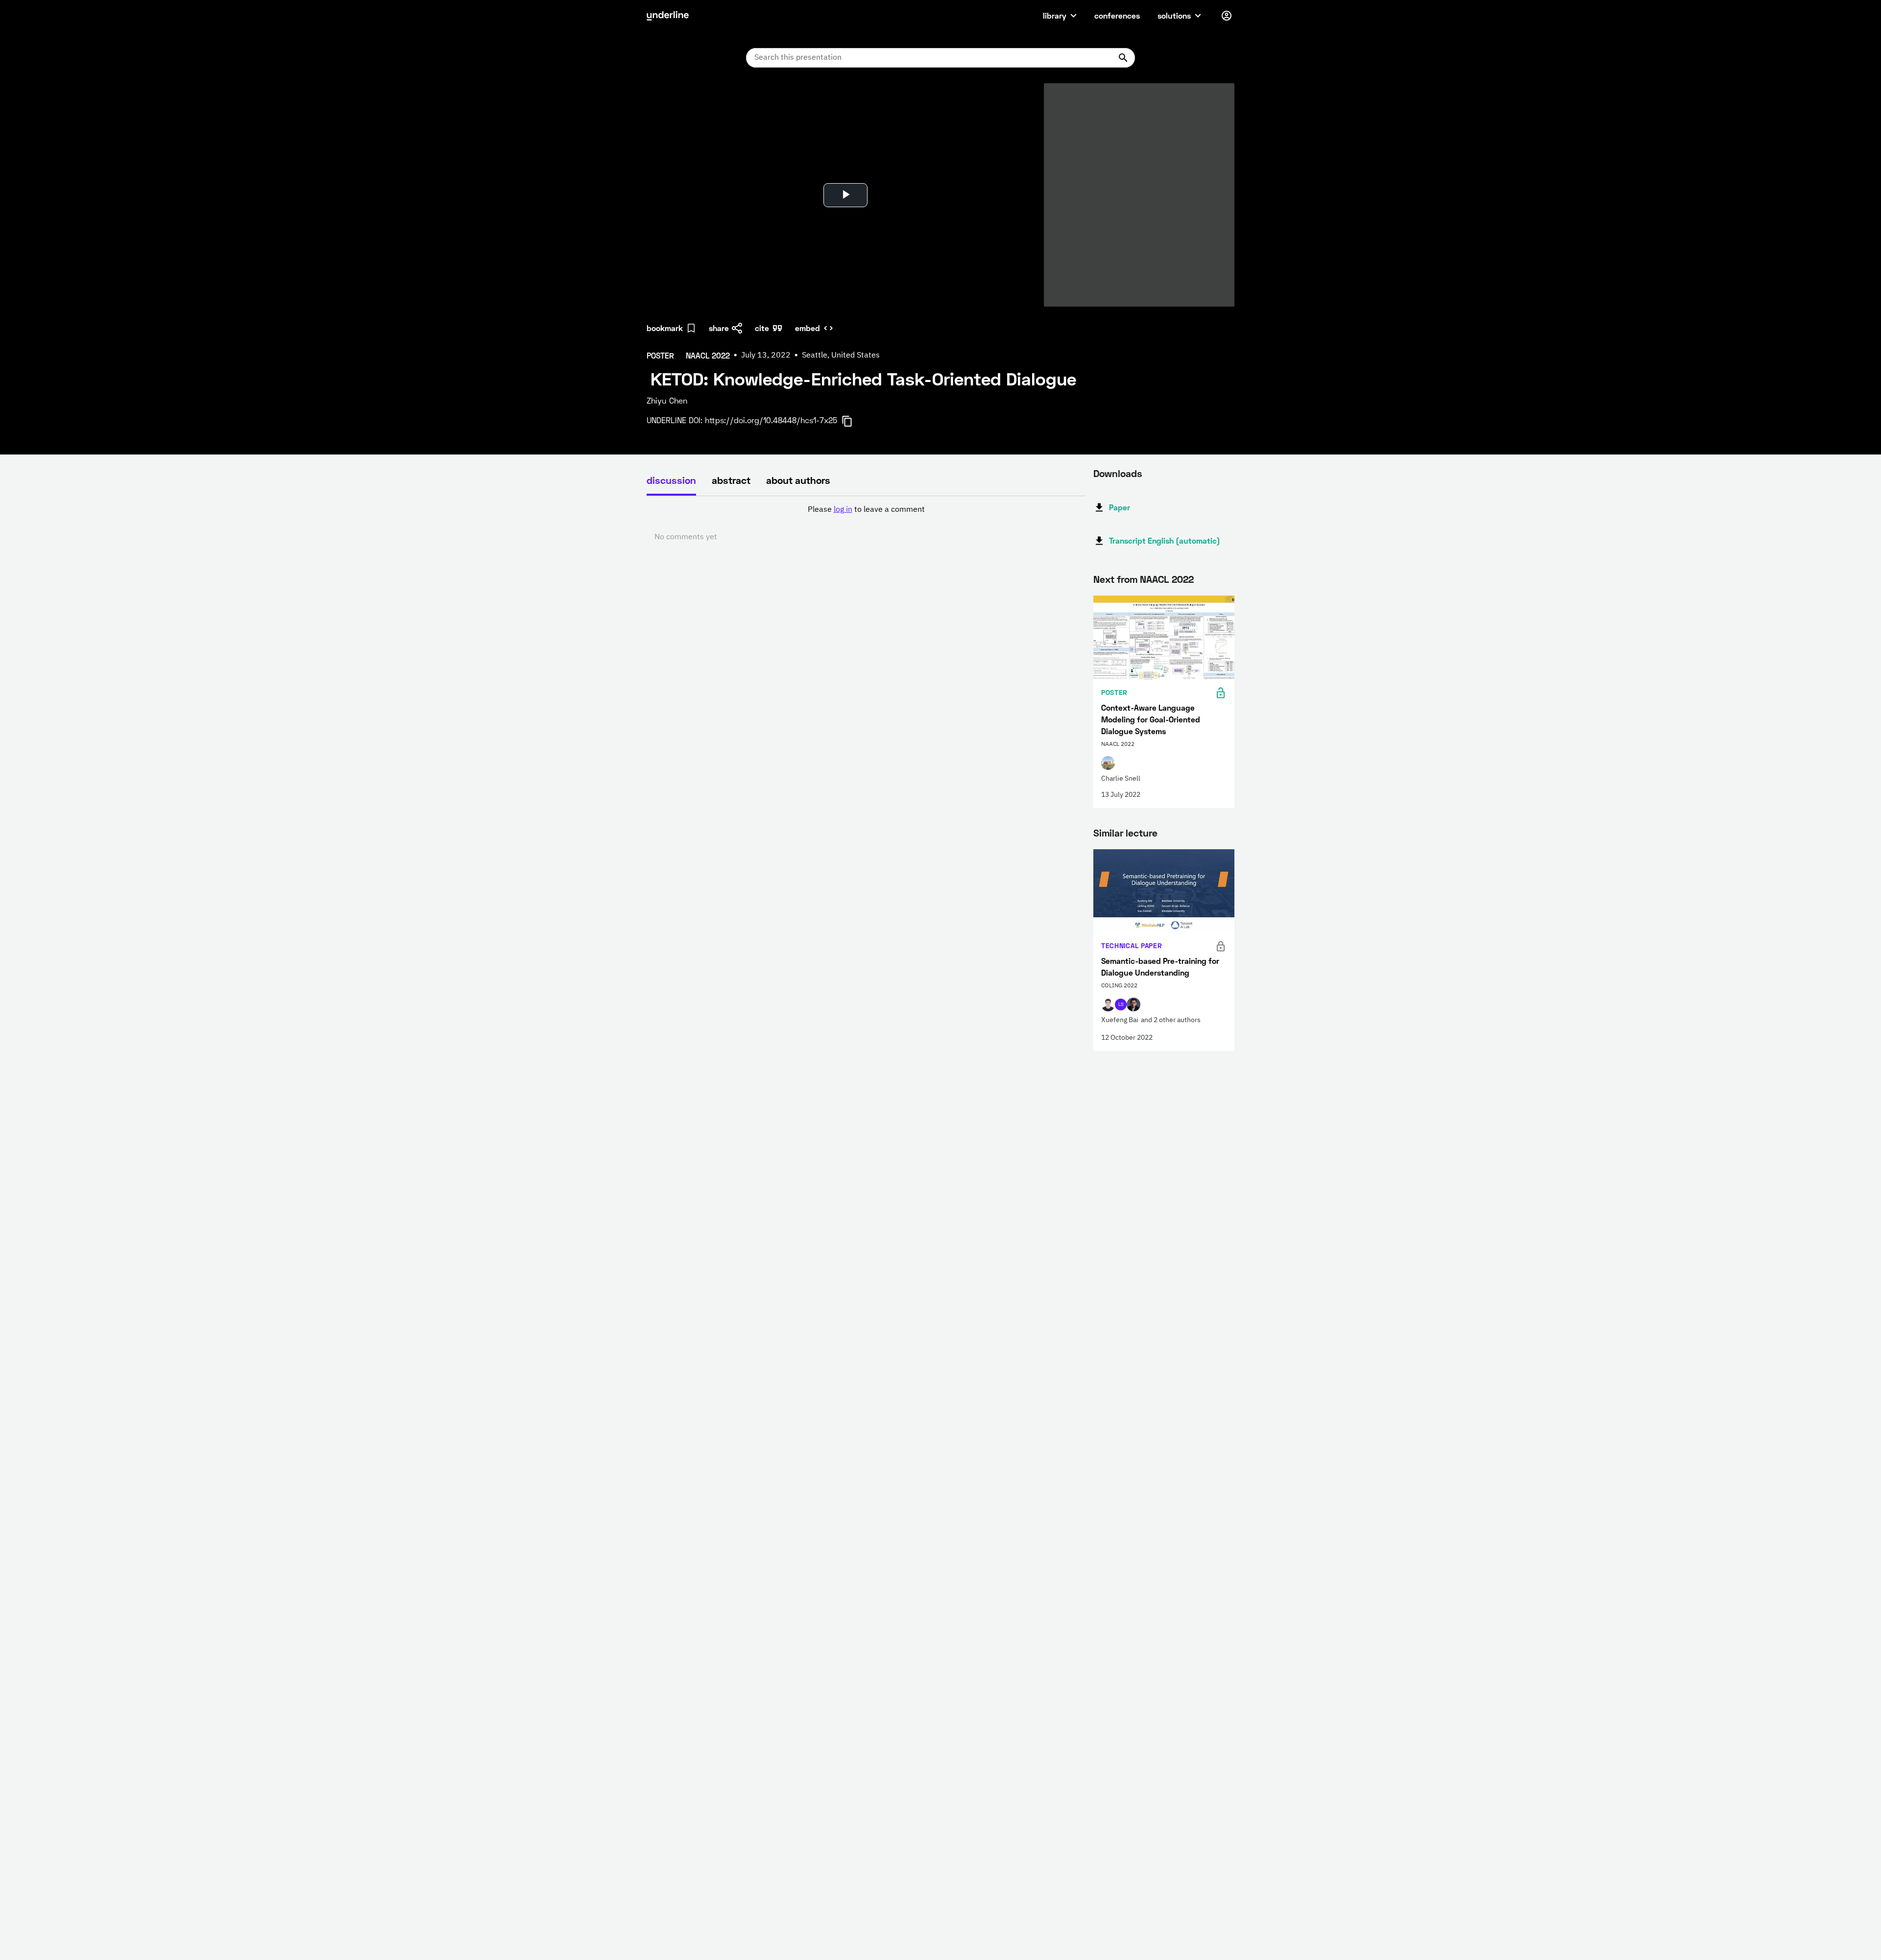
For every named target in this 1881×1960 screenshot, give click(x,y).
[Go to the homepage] (668, 16)
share (719, 328)
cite (762, 328)
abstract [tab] (731, 480)
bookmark (665, 328)
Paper (1120, 507)
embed (808, 328)
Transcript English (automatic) (1165, 540)
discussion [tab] (671, 480)
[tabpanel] (866, 524)
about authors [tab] (798, 480)
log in (843, 510)
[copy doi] (853, 421)
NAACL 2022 (1167, 579)
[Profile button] (1227, 16)
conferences (1117, 15)
